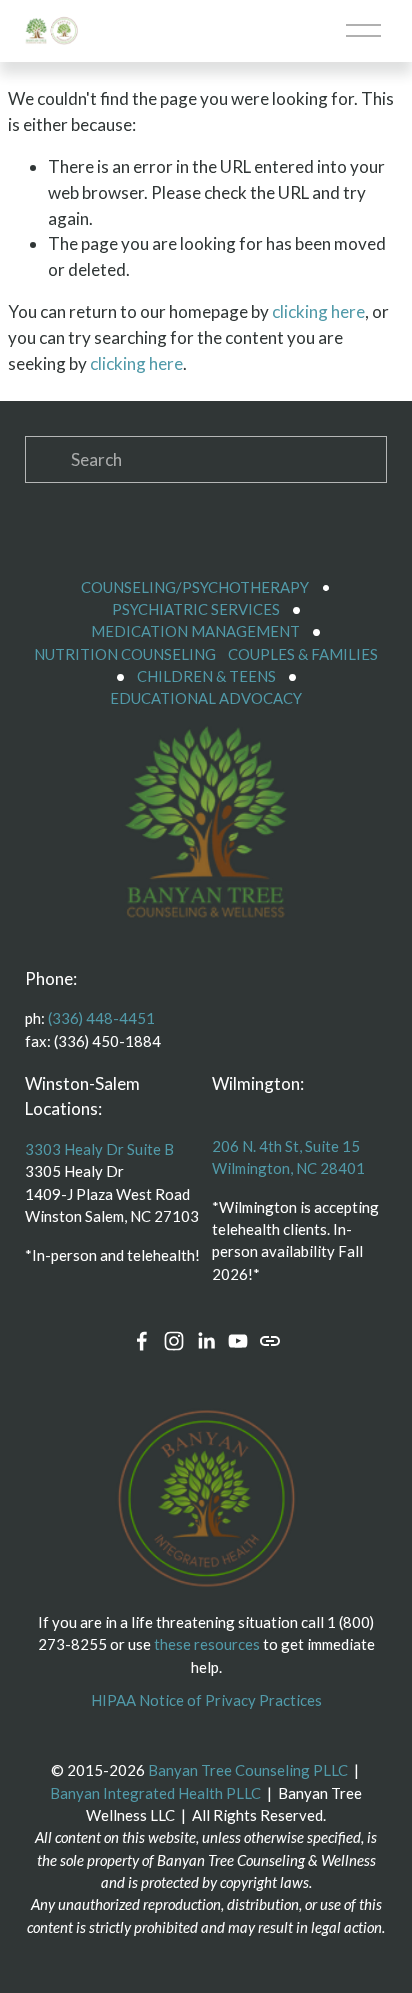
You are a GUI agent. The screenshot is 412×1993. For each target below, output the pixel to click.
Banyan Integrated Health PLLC (155, 1793)
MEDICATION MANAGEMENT (195, 631)
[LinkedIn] (206, 1341)
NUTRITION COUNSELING (125, 654)
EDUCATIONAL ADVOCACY (206, 698)
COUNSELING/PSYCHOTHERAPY (195, 587)
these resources (207, 1644)
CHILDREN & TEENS (206, 676)
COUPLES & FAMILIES (303, 654)
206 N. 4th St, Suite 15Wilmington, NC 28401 (288, 1157)
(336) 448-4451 (101, 1018)
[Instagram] (174, 1341)
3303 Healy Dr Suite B (99, 1149)
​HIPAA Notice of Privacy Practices (206, 1700)
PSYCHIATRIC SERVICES (196, 609)
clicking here (318, 311)
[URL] (270, 1341)
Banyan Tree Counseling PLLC (248, 1770)
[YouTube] (238, 1341)
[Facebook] (142, 1341)
